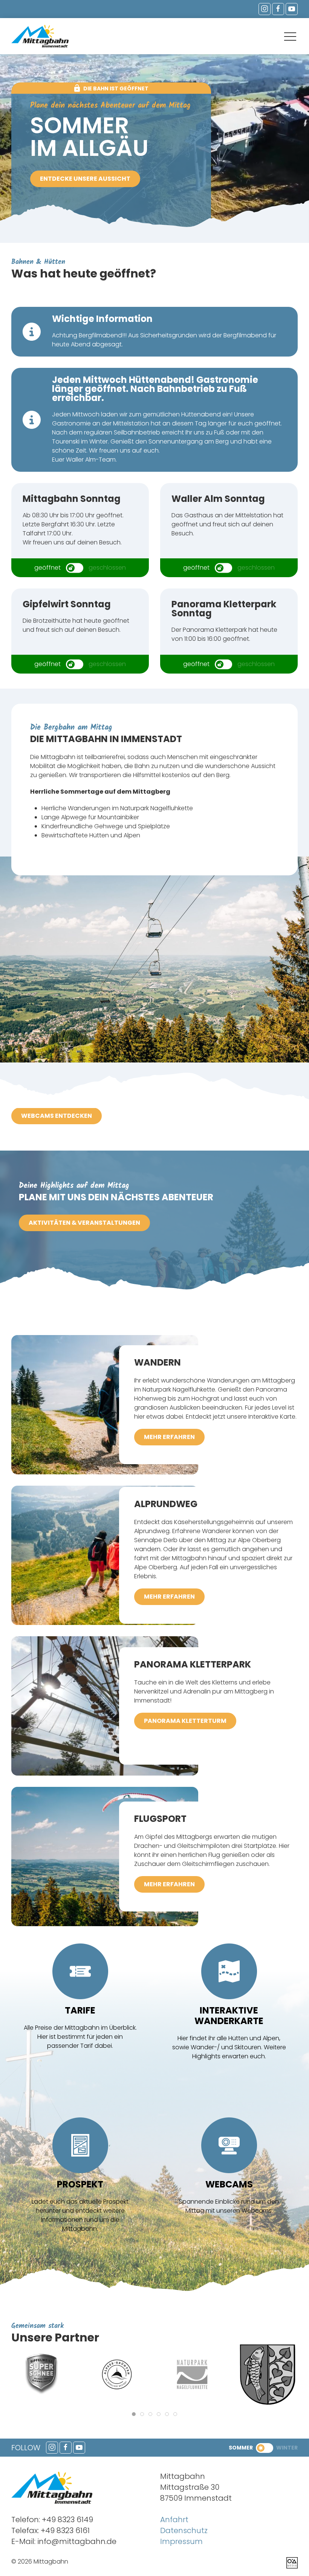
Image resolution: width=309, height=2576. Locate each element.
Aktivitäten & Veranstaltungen (84, 1223)
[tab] (134, 2414)
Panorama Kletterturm (185, 1721)
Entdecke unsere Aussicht (85, 179)
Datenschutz (184, 2530)
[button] (290, 37)
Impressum (181, 2541)
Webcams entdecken (57, 1116)
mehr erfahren (169, 1437)
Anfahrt (174, 2520)
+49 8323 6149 (67, 2520)
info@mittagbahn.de (77, 2541)
